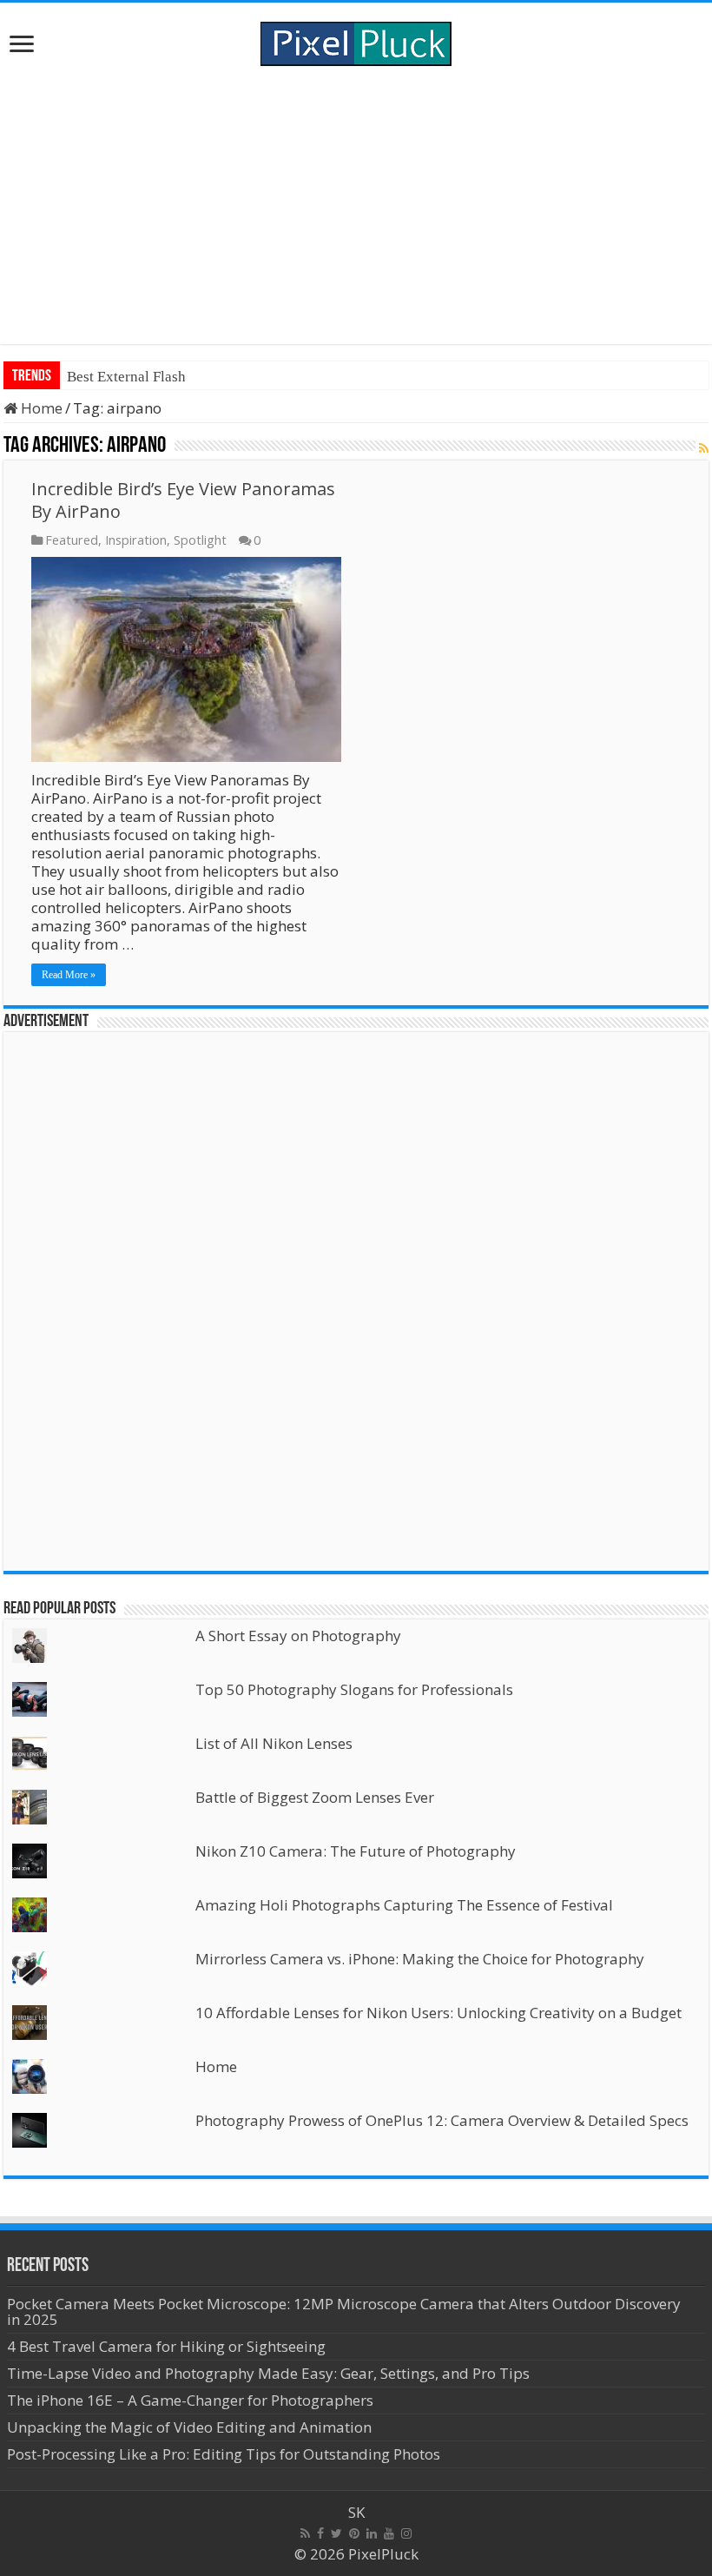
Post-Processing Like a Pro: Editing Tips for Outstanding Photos (224, 2454)
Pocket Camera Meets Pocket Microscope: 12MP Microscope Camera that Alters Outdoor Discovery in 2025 (344, 2311)
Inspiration (136, 540)
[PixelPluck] (356, 41)
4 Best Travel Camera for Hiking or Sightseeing (166, 2346)
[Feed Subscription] (704, 448)
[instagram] (406, 2533)
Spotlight (200, 540)
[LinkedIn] (372, 2533)
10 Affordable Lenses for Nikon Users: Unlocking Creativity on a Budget (438, 2013)
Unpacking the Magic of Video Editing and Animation (189, 2427)
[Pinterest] (354, 2533)
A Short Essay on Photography (298, 1636)
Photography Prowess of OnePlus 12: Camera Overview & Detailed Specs (442, 2120)
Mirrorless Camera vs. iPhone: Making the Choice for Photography (420, 1959)
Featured (72, 540)
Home (40, 408)
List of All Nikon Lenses (274, 1743)
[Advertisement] (356, 205)
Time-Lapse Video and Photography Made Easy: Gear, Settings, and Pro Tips (268, 2373)
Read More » (69, 975)
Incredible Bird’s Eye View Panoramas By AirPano (183, 500)
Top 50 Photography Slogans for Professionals (354, 1689)
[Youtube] (389, 2533)
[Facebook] (320, 2533)
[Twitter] (336, 2533)
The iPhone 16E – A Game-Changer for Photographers (192, 2400)
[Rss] (305, 2533)
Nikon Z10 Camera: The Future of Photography (356, 1851)
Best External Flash (126, 377)
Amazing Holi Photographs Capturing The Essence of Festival (404, 1905)
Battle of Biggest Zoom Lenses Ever (315, 1797)
